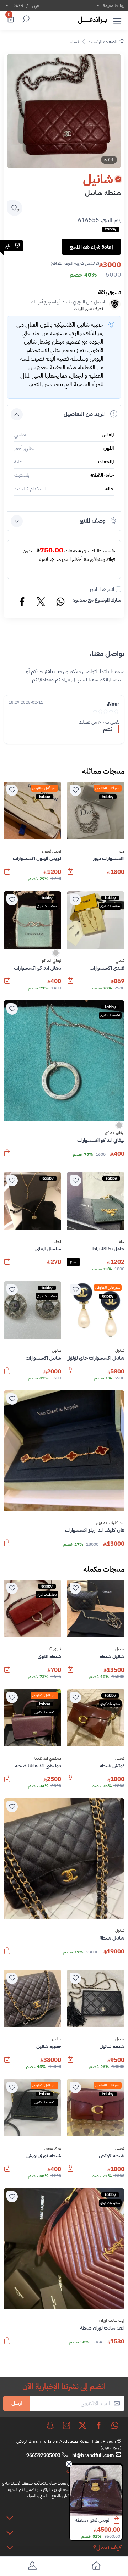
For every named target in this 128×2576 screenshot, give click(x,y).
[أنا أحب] (75, 790)
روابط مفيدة (114, 5)
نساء (74, 42)
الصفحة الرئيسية (103, 42)
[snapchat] (50, 2425)
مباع (73, 1262)
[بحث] (25, 20)
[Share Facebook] (22, 603)
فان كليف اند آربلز (110, 1523)
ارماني (57, 1242)
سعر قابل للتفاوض (108, 788)
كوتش (120, 1758)
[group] (64, 111)
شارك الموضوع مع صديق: (97, 600)
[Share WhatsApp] (60, 603)
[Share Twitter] (41, 603)
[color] (56, 955)
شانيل (120, 1351)
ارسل (17, 2403)
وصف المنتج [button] (93, 521)
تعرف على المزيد (89, 309)
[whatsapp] (115, 2425)
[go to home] (96, 2567)
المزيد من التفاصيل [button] (85, 414)
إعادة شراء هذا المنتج (91, 247)
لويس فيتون (52, 852)
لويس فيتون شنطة (92, 2520)
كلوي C (55, 1649)
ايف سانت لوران (112, 2321)
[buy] (120, 2521)
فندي (120, 961)
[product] (96, 2491)
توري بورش (53, 2148)
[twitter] (82, 2425)
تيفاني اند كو (52, 961)
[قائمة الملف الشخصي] (32, 2567)
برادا (121, 1242)
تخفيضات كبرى (110, 906)
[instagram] (66, 2425)
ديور (121, 852)
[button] (117, 20)
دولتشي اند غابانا (48, 1758)
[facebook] (99, 2425)
